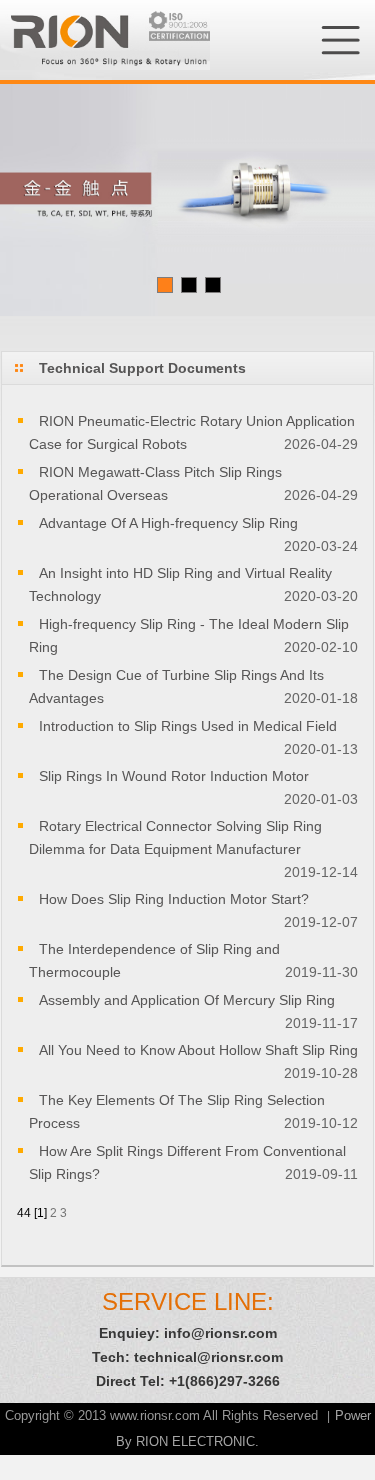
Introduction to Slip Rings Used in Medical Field (188, 726)
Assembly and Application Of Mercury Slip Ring (187, 1000)
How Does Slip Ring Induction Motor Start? (174, 899)
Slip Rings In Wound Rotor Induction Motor (174, 776)
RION (105, 40)
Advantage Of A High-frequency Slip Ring (168, 523)
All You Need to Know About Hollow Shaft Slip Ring (198, 1050)
